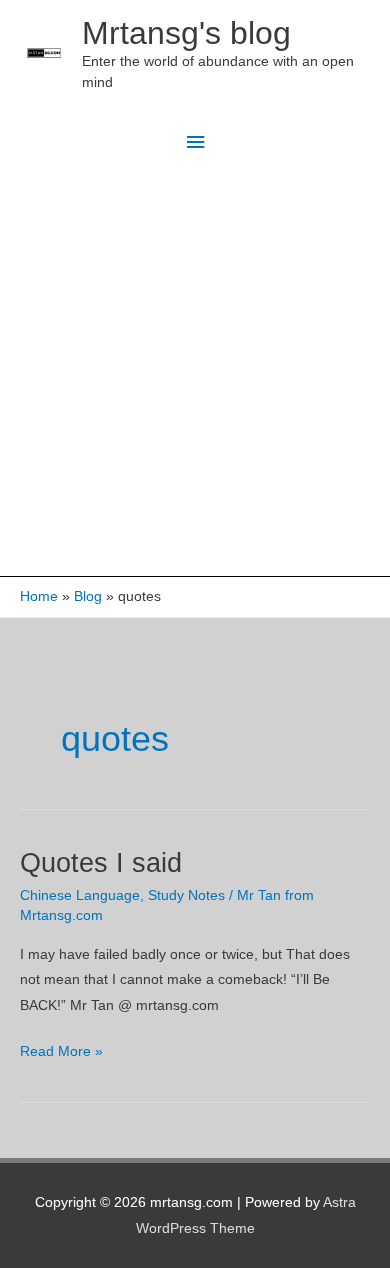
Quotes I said (101, 862)
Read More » (61, 1053)
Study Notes (186, 895)
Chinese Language (80, 895)
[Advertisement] (195, 371)
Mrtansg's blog (186, 33)
